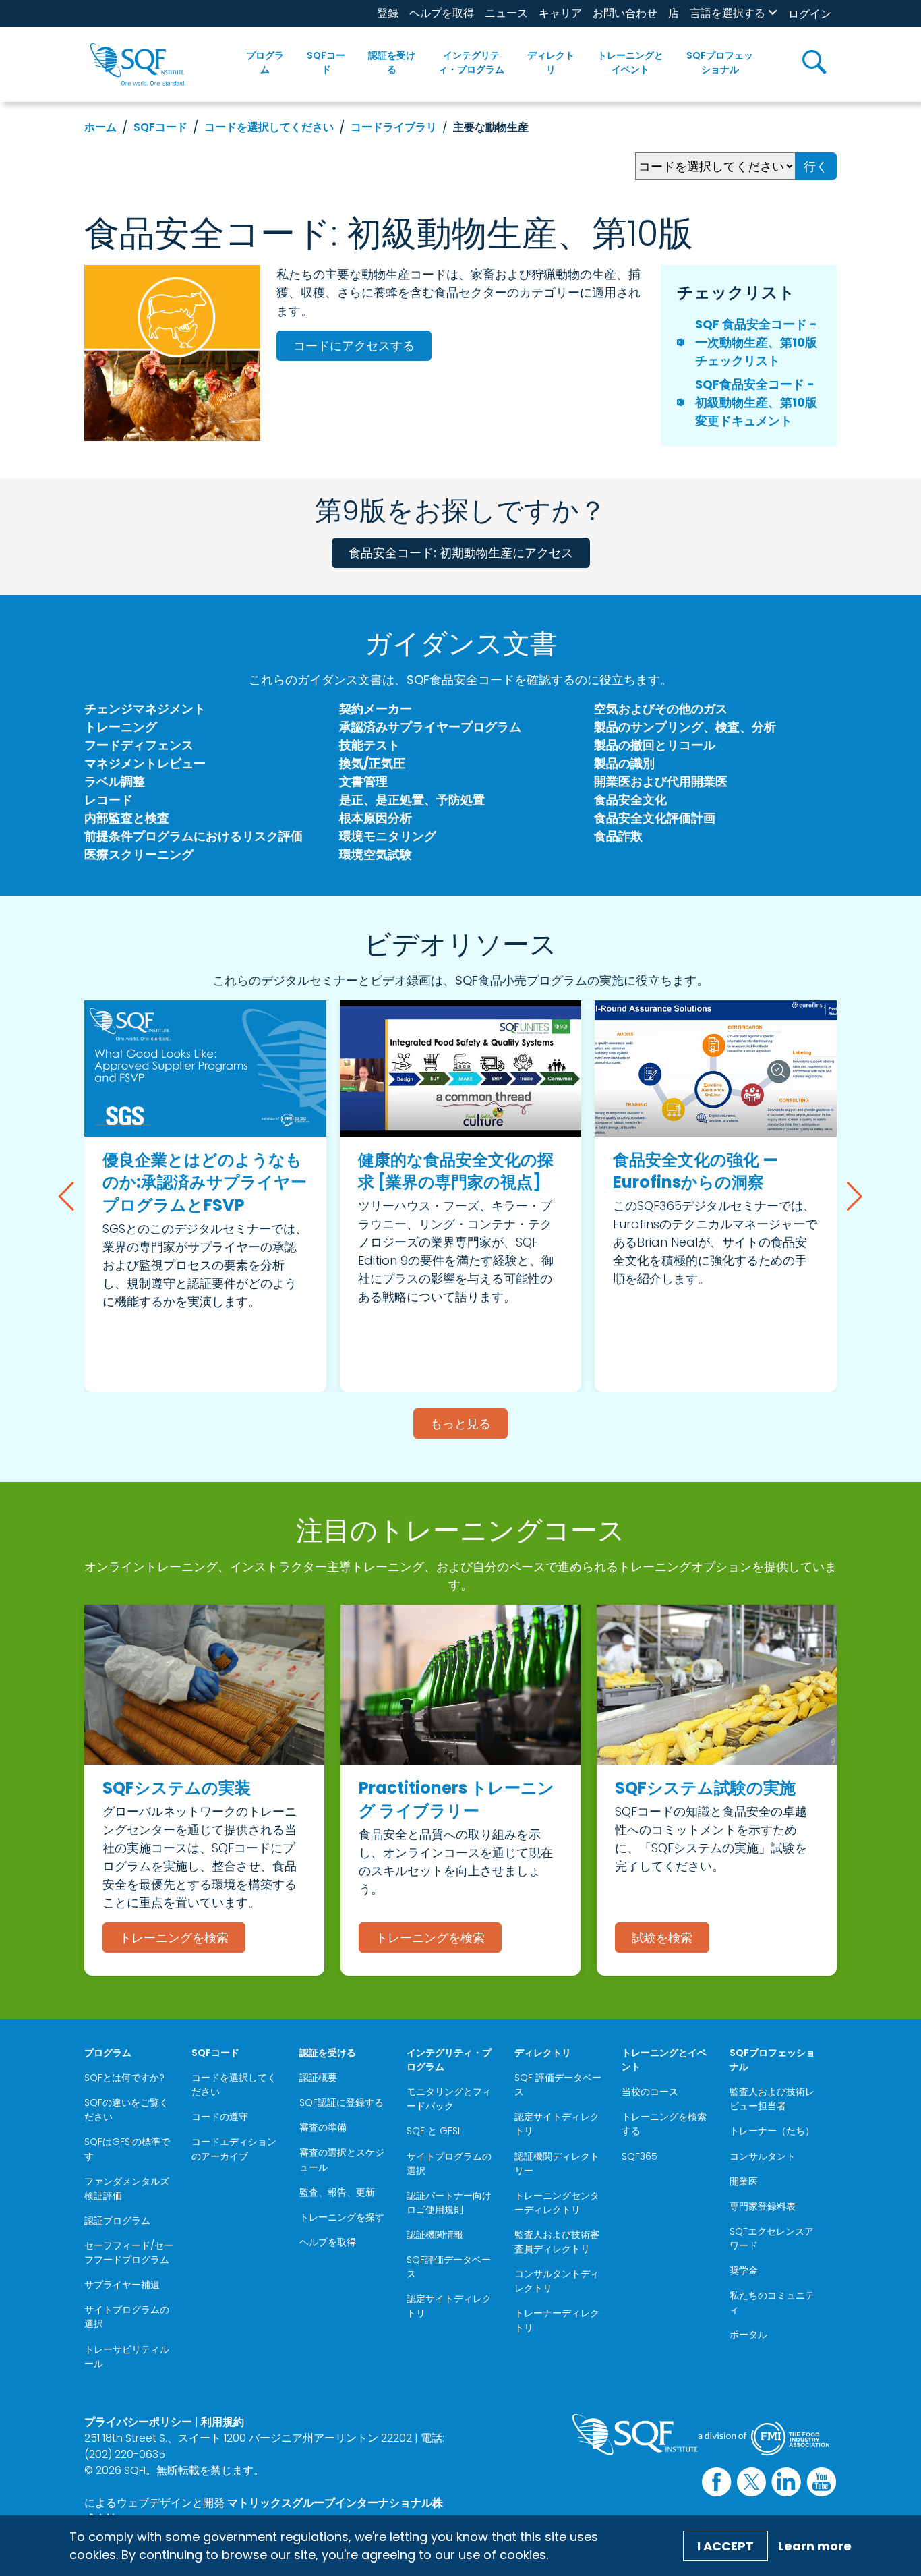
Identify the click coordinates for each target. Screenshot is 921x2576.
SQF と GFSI (433, 2131)
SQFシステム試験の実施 (705, 1788)
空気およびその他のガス (661, 709)
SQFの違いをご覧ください (126, 2110)
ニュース (506, 13)
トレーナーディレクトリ (557, 2320)
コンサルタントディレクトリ (557, 2281)
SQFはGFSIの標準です (127, 2149)
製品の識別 (624, 763)
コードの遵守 (220, 2117)
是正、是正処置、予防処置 (412, 800)
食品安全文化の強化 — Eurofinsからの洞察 (695, 1171)
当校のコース (650, 2092)
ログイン (810, 14)
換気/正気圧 (372, 763)
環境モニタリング (388, 836)
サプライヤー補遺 (122, 2285)
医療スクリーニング (139, 854)
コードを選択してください (269, 127)
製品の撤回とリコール (655, 745)
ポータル (748, 2335)
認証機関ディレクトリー (557, 2164)
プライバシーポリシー (138, 2422)
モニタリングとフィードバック (449, 2099)
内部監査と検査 (127, 818)
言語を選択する (727, 13)
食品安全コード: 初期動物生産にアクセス (461, 553)
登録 (388, 13)
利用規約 (222, 2422)
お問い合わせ (625, 13)
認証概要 (318, 2078)
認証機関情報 (435, 2235)
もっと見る (460, 1424)
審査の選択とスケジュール (342, 2159)
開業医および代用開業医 (661, 781)
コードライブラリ (394, 127)
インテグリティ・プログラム (471, 62)
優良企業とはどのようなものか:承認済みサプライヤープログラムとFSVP (205, 1182)
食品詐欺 (618, 836)
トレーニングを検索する (664, 2124)
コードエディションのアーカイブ (234, 2149)
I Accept (725, 2546)
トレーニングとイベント (630, 62)
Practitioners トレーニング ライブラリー (456, 1799)
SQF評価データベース (449, 2267)
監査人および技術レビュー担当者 (772, 2099)
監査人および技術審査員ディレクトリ (557, 2242)
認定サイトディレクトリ (449, 2306)
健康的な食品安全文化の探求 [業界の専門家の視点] (456, 1171)
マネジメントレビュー (145, 763)
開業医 (744, 2181)
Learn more (815, 2546)
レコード (109, 800)
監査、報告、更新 (337, 2192)
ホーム (100, 127)
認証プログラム (117, 2221)
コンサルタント (763, 2156)
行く (816, 166)
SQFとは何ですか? (124, 2078)
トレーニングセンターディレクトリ (557, 2203)
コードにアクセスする (354, 346)
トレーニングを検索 (174, 1938)
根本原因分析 (376, 818)
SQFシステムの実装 (177, 1788)
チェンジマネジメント (145, 709)
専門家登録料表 (763, 2206)
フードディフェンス (139, 745)
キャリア (560, 13)
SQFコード (326, 62)
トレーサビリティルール (127, 2356)
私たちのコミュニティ (772, 2302)
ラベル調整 (115, 781)
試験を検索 (662, 1938)
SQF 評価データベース (558, 2085)
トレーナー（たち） (772, 2131)
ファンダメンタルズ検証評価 (127, 2188)
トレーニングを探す (342, 2217)
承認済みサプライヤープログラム (430, 727)
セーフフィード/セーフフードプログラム (129, 2253)
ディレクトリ (551, 62)
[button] (66, 1197)
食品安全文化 (630, 800)
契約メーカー (376, 709)
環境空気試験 (376, 854)
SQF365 (640, 2156)
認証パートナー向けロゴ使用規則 (449, 2203)
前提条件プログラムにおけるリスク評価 (194, 836)
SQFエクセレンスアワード (772, 2238)
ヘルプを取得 (442, 13)
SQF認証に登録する (341, 2102)
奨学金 (744, 2270)
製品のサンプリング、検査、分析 (685, 727)
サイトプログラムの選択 (127, 2317)
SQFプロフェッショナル (720, 62)
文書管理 (363, 781)
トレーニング (121, 727)
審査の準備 (323, 2127)
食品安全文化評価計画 (655, 818)
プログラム (265, 62)
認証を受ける (392, 62)
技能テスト (369, 745)
